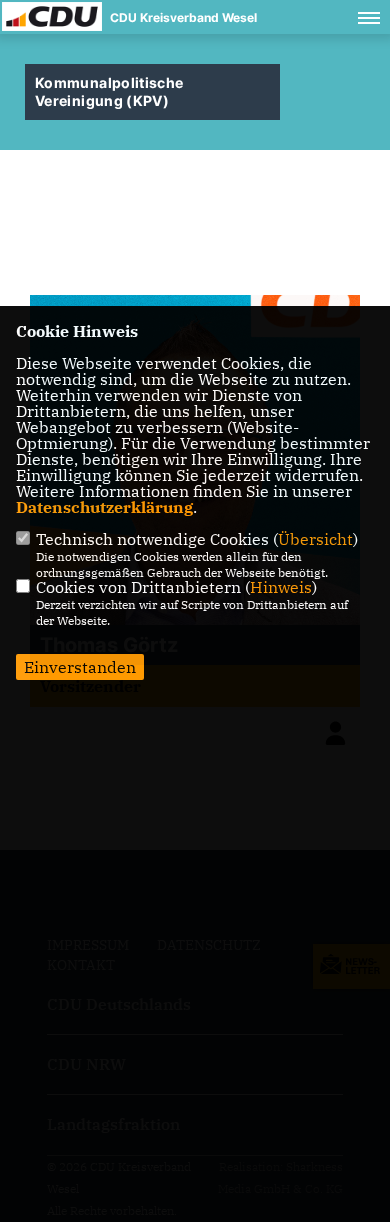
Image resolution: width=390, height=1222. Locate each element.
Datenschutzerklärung (104, 507)
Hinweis (281, 587)
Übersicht (315, 539)
